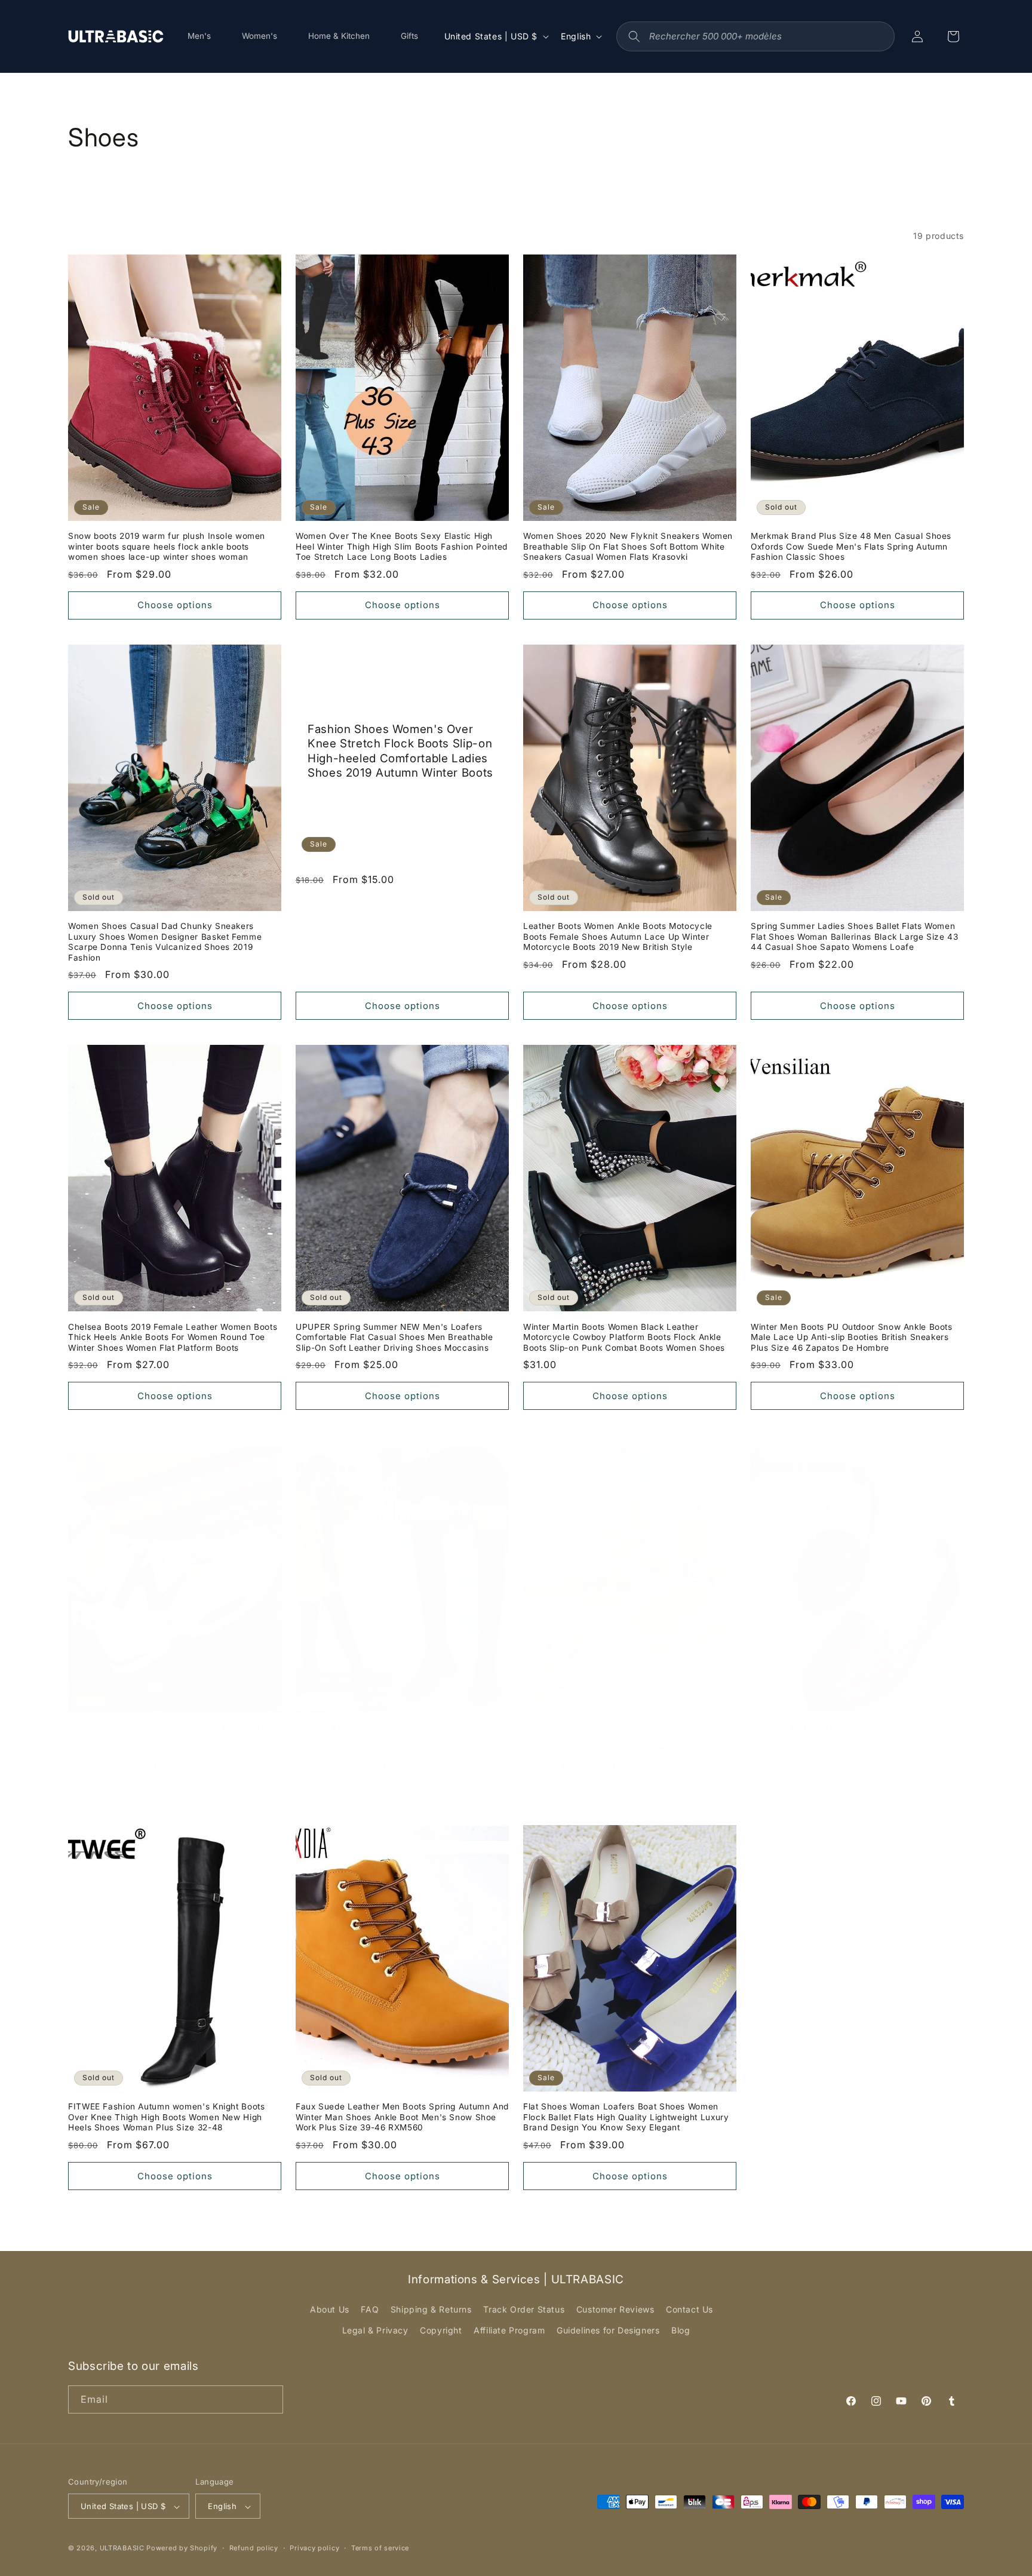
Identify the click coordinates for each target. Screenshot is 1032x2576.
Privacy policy (314, 2548)
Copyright (441, 2331)
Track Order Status (524, 2309)
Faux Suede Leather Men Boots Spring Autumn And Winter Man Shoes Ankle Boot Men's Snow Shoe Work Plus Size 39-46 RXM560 (402, 2117)
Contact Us (689, 2309)
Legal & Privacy (375, 2331)
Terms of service (380, 2548)
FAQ (370, 2309)
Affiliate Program (509, 2331)
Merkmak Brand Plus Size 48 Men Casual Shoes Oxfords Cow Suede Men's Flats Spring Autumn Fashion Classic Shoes (851, 546)
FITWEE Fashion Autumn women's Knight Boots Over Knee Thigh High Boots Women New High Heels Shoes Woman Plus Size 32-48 (166, 2117)
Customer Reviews (615, 2309)
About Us (330, 2309)
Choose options (175, 605)
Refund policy (254, 2548)
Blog (681, 2331)
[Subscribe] (269, 2399)
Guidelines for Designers (608, 2331)
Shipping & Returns (431, 2309)
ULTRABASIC (122, 2549)
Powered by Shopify (182, 2549)
